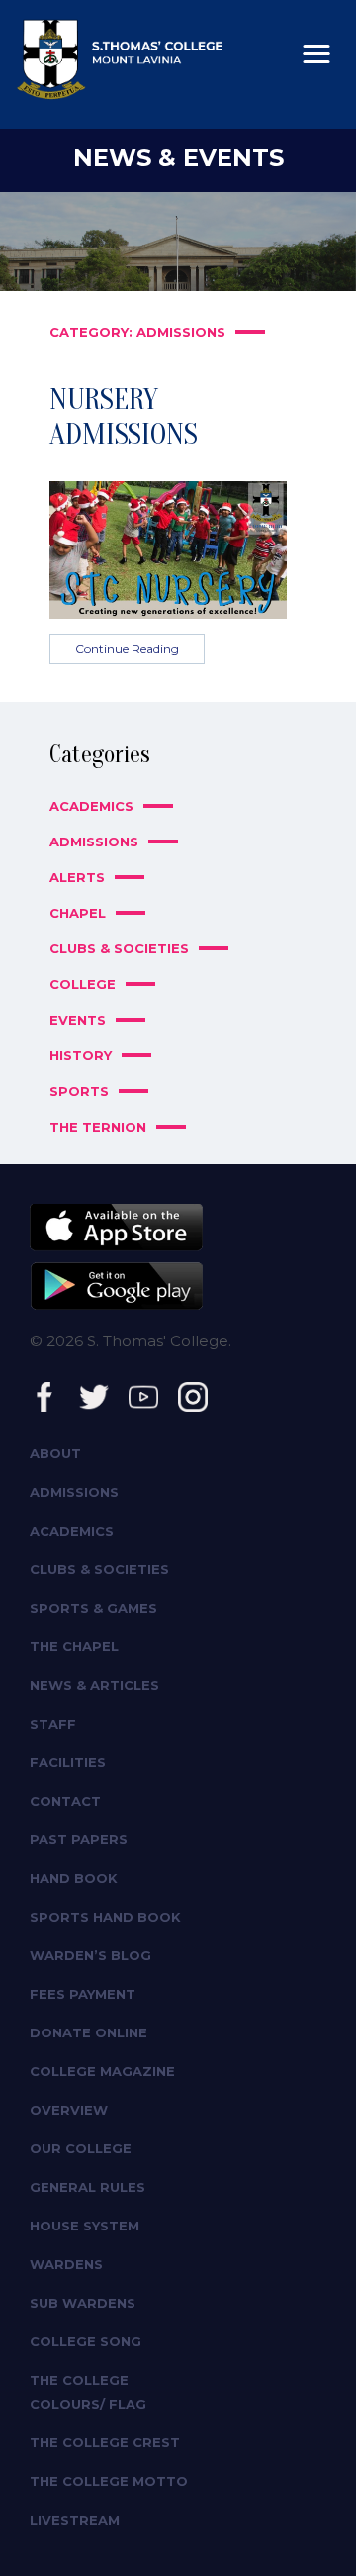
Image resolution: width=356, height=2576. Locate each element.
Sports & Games (93, 1608)
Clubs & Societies (119, 948)
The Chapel (74, 1646)
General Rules (88, 2187)
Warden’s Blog (90, 1955)
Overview (69, 2110)
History (81, 1055)
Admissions (94, 842)
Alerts (77, 877)
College (83, 984)
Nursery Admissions (124, 417)
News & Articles (94, 1685)
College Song (86, 2341)
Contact (65, 1801)
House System (85, 2226)
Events (78, 1020)
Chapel (78, 913)
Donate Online (89, 2032)
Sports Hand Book (105, 1917)
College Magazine (102, 2071)
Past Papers (79, 1839)
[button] (316, 54)
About (55, 1453)
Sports (79, 1091)
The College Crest (105, 2442)
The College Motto (109, 2481)
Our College (81, 2148)
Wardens (66, 2264)
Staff (53, 1724)
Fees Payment (83, 1994)
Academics (91, 806)
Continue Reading (127, 649)
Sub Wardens (83, 2303)
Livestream (75, 2520)
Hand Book (74, 1878)
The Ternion (98, 1127)
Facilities (68, 1762)
